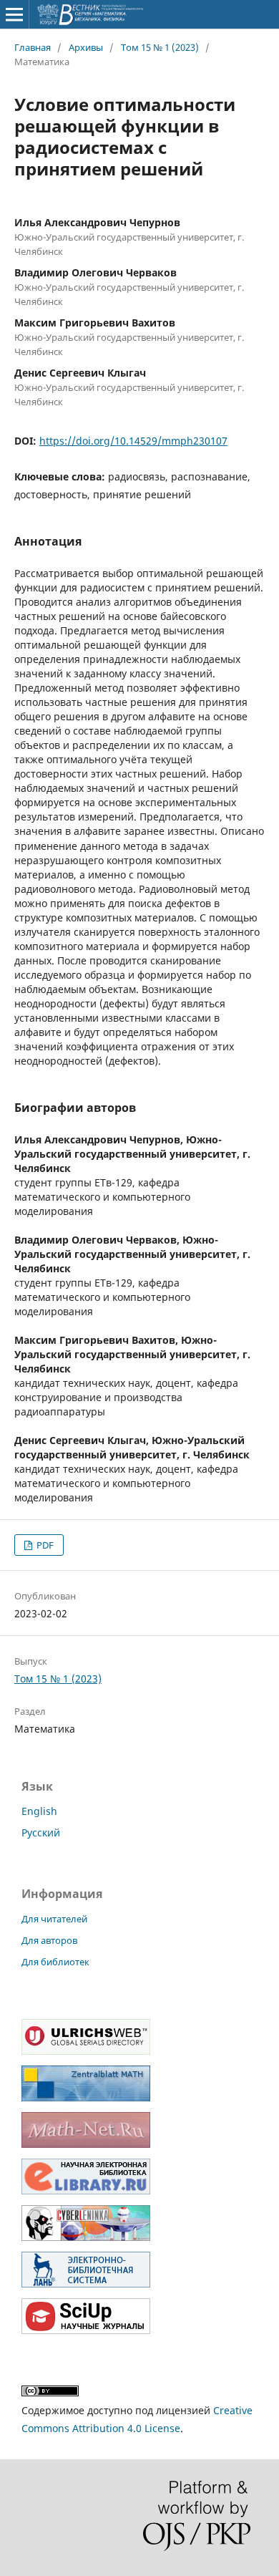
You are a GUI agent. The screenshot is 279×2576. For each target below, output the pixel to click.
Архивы (86, 47)
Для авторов (49, 1940)
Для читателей (54, 1919)
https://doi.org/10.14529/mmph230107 (133, 441)
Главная (33, 47)
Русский (41, 1832)
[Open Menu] (14, 14)
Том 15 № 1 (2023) (160, 47)
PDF (44, 1545)
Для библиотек (55, 1962)
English (39, 1811)
